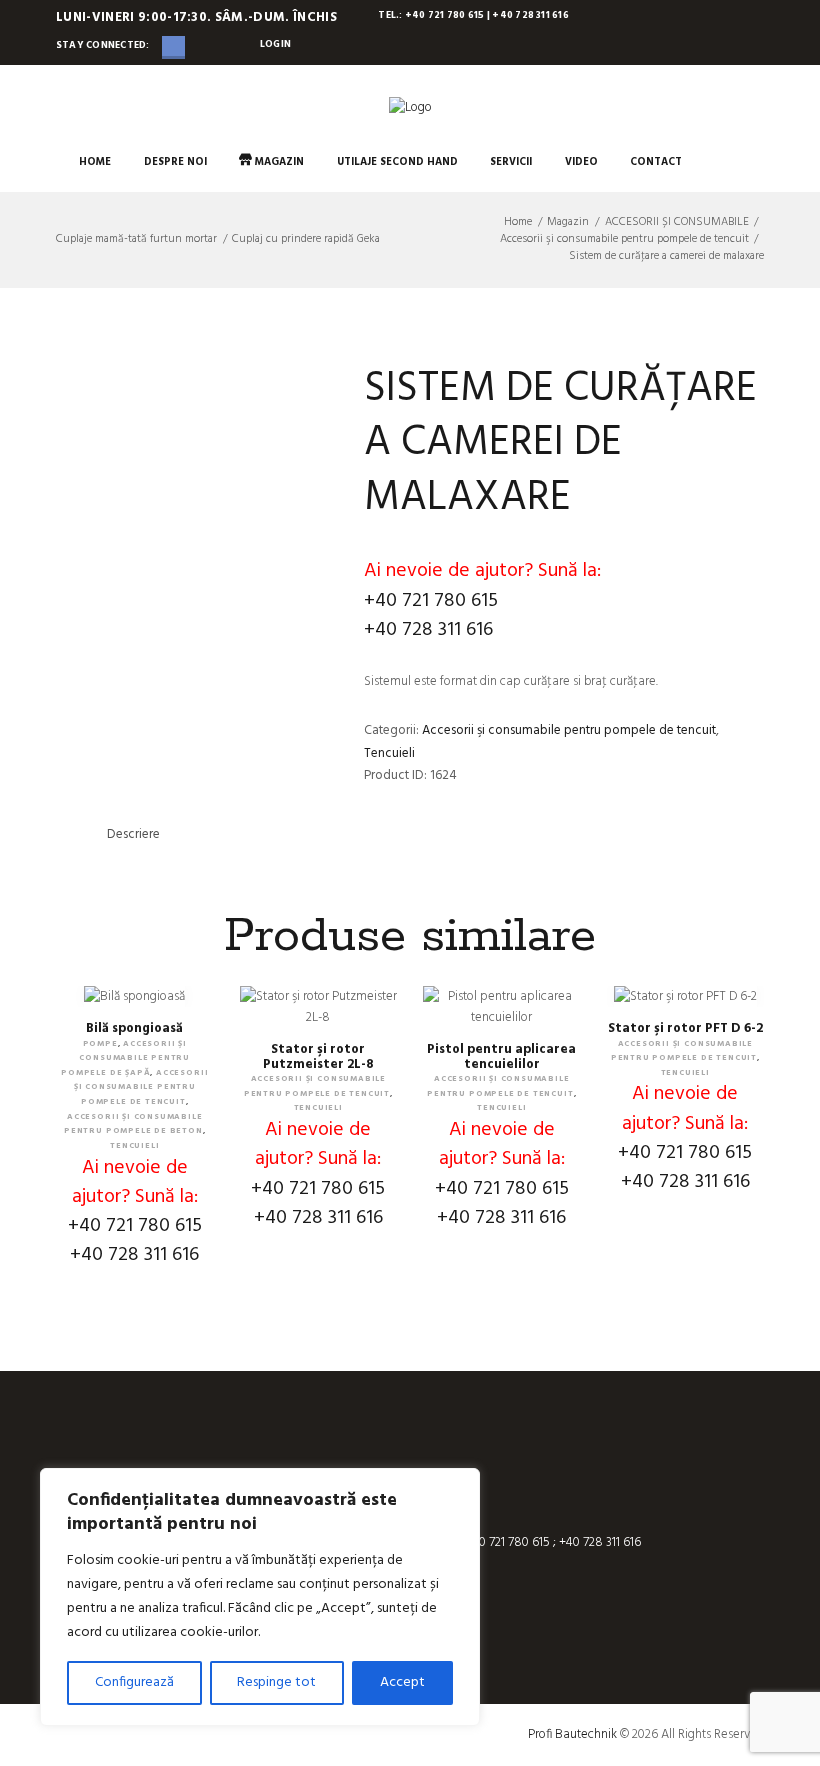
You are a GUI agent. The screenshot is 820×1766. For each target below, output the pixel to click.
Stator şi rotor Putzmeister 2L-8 (318, 1057)
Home (518, 222)
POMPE (100, 1043)
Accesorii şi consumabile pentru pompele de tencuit (624, 239)
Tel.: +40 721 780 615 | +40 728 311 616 (473, 15)
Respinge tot (276, 1682)
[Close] (459, 1485)
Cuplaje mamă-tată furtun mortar (136, 239)
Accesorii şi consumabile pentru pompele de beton (133, 1124)
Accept (402, 1682)
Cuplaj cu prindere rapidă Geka (306, 239)
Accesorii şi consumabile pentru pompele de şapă (125, 1058)
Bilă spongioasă (134, 1028)
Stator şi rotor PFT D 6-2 (685, 1028)
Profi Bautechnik (572, 1734)
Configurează (134, 1682)
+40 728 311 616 (428, 630)
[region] (260, 1597)
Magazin (568, 222)
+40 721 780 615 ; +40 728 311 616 (551, 1542)
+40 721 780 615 (431, 601)
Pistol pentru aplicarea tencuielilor (501, 1057)
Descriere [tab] (133, 834)
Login (275, 44)
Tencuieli (389, 753)
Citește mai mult (318, 1024)
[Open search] (714, 162)
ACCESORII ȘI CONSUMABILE (677, 222)
